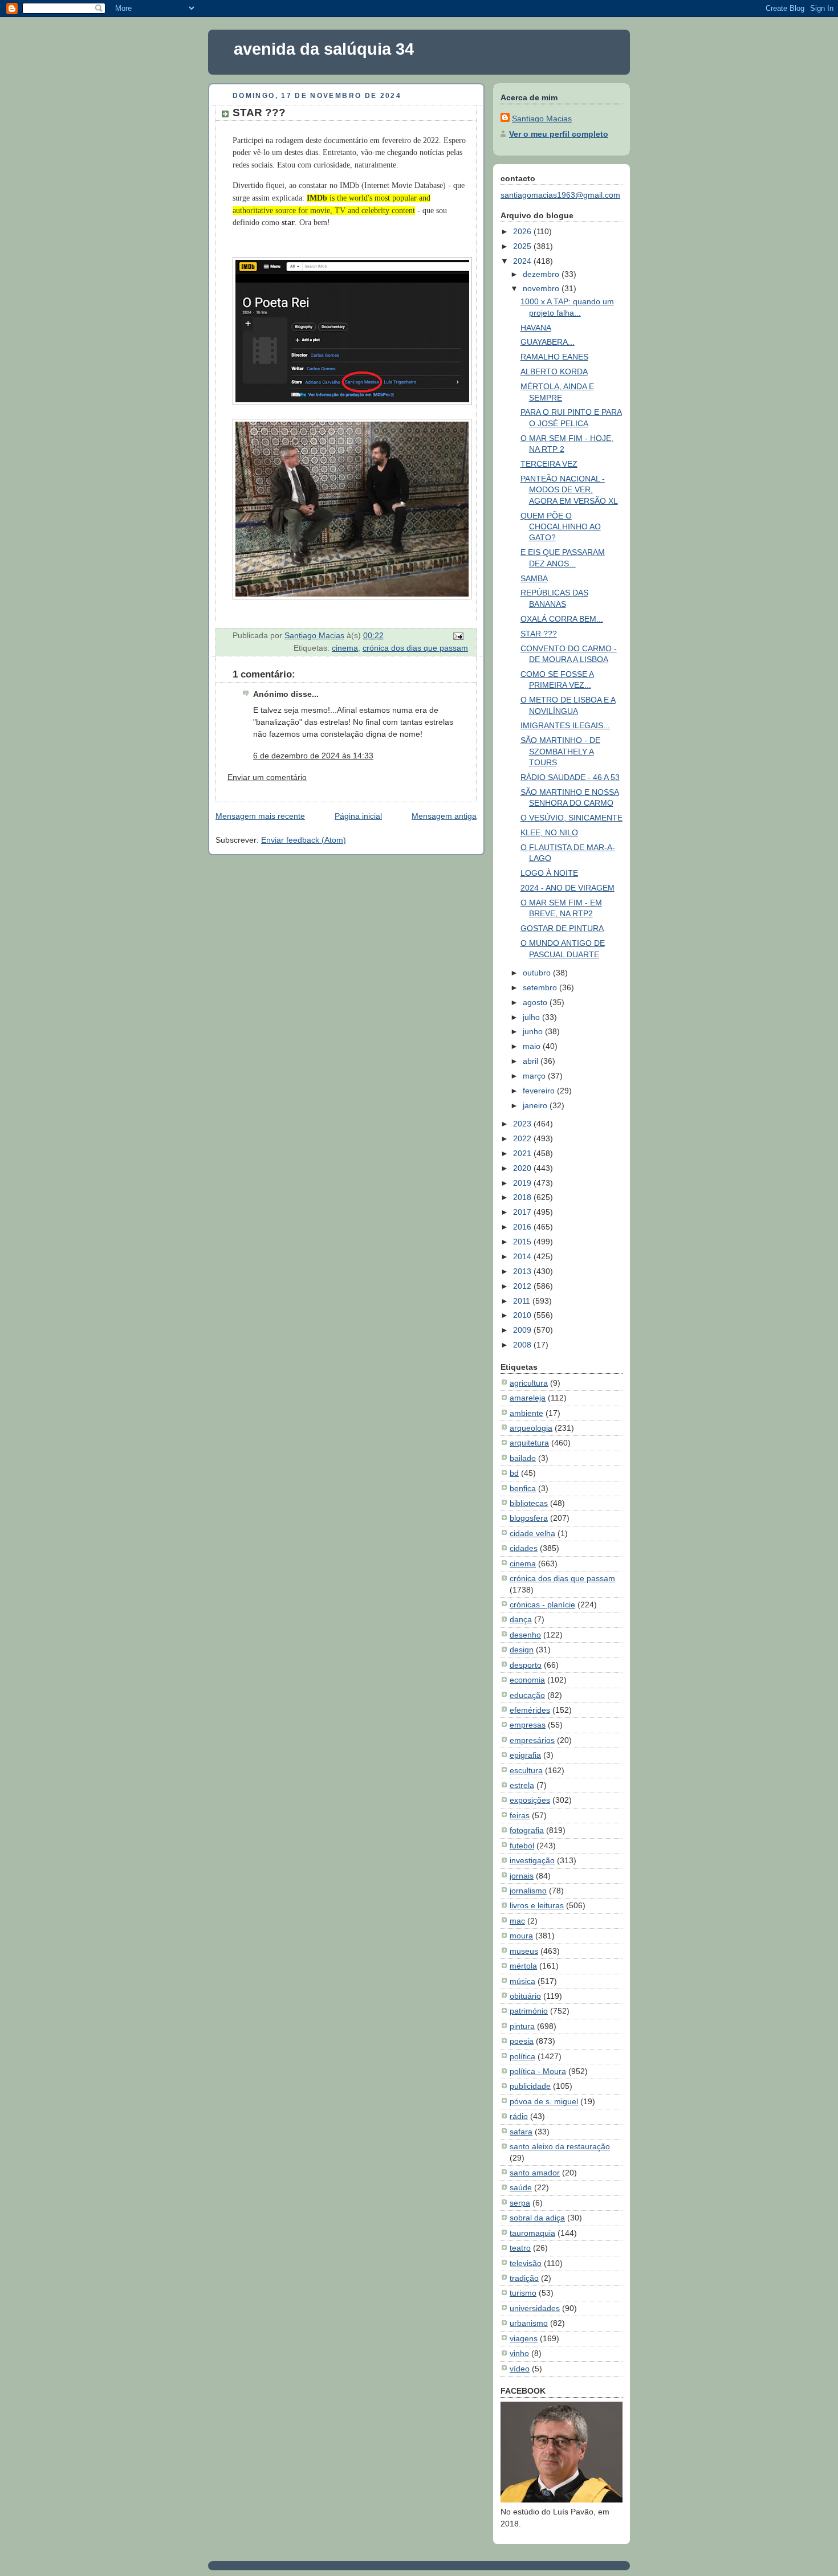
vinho (519, 2353)
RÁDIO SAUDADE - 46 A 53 (570, 777)
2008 (523, 1345)
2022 (523, 1138)
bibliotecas (529, 1503)
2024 (523, 261)
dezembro (542, 274)
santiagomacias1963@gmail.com (560, 195)
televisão (526, 2263)
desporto (526, 1665)
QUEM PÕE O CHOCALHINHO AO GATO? (561, 527)
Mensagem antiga (444, 816)
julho (532, 1017)
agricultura (529, 1383)
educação (527, 1695)
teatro (520, 2248)
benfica (523, 1488)
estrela (522, 1785)
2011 (523, 1301)
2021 (523, 1153)
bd (514, 1473)
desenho (525, 1635)
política (522, 2056)
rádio (519, 2116)
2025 (523, 246)
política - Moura (538, 2071)
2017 (523, 1212)
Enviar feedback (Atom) (304, 840)
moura (521, 1936)
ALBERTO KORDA (554, 372)
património (529, 2011)
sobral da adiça (537, 2218)
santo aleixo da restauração (560, 2146)
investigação (532, 1860)
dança (521, 1619)
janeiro (536, 1105)
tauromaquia (532, 2233)
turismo (523, 2293)
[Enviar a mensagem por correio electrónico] (457, 635)
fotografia (527, 1830)
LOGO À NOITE (549, 873)
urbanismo (529, 2323)
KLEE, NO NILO (549, 832)
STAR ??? (539, 634)
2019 (523, 1183)
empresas (528, 1725)
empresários (532, 1740)
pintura (522, 2026)
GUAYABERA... (548, 342)
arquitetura (529, 1443)
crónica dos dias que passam (415, 648)
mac (517, 1921)
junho (534, 1031)
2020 (523, 1168)
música (522, 1981)
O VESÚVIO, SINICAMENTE (571, 818)
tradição (524, 2278)
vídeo (520, 2369)
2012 (523, 1286)
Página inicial (358, 816)
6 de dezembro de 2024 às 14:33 (313, 756)
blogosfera (529, 1518)
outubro (538, 973)
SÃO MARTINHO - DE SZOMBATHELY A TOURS (560, 751)
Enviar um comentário (267, 777)
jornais (522, 1876)
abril (532, 1061)
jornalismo (528, 1891)
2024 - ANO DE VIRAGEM (568, 888)
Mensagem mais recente (260, 816)
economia (527, 1680)
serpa (520, 2203)
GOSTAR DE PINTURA (562, 928)
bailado (523, 1458)
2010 (523, 1315)
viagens (524, 2338)
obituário (525, 1996)
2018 (523, 1197)
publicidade (530, 2086)
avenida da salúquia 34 (324, 49)
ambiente (526, 1413)
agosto (536, 1002)
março (535, 1076)
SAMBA (534, 578)
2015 (523, 1242)
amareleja (528, 1398)
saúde (521, 2187)
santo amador (535, 2173)
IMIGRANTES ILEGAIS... (565, 725)
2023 (523, 1124)
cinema (345, 648)
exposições (530, 1800)
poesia (522, 2041)
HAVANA (536, 328)
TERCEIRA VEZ (549, 464)
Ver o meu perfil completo (559, 134)
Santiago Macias (542, 119)
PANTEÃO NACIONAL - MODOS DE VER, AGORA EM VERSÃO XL (569, 490)
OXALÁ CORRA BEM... (562, 619)
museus (524, 1951)
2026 (523, 231)
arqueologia (531, 1428)
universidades (535, 2308)
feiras (520, 1815)
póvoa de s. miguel (544, 2101)
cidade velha (532, 1533)
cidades (524, 1548)
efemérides (530, 1710)
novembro (542, 288)
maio (533, 1046)
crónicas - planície (542, 1605)
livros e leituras (537, 1905)
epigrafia (525, 1755)
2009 (523, 1330)
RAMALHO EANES (554, 357)
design (522, 1650)
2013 (523, 1271)
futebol (522, 1846)
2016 (523, 1227)
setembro (541, 987)
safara (521, 2132)
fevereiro (540, 1091)
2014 (523, 1256)
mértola (523, 1966)
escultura (526, 1770)
